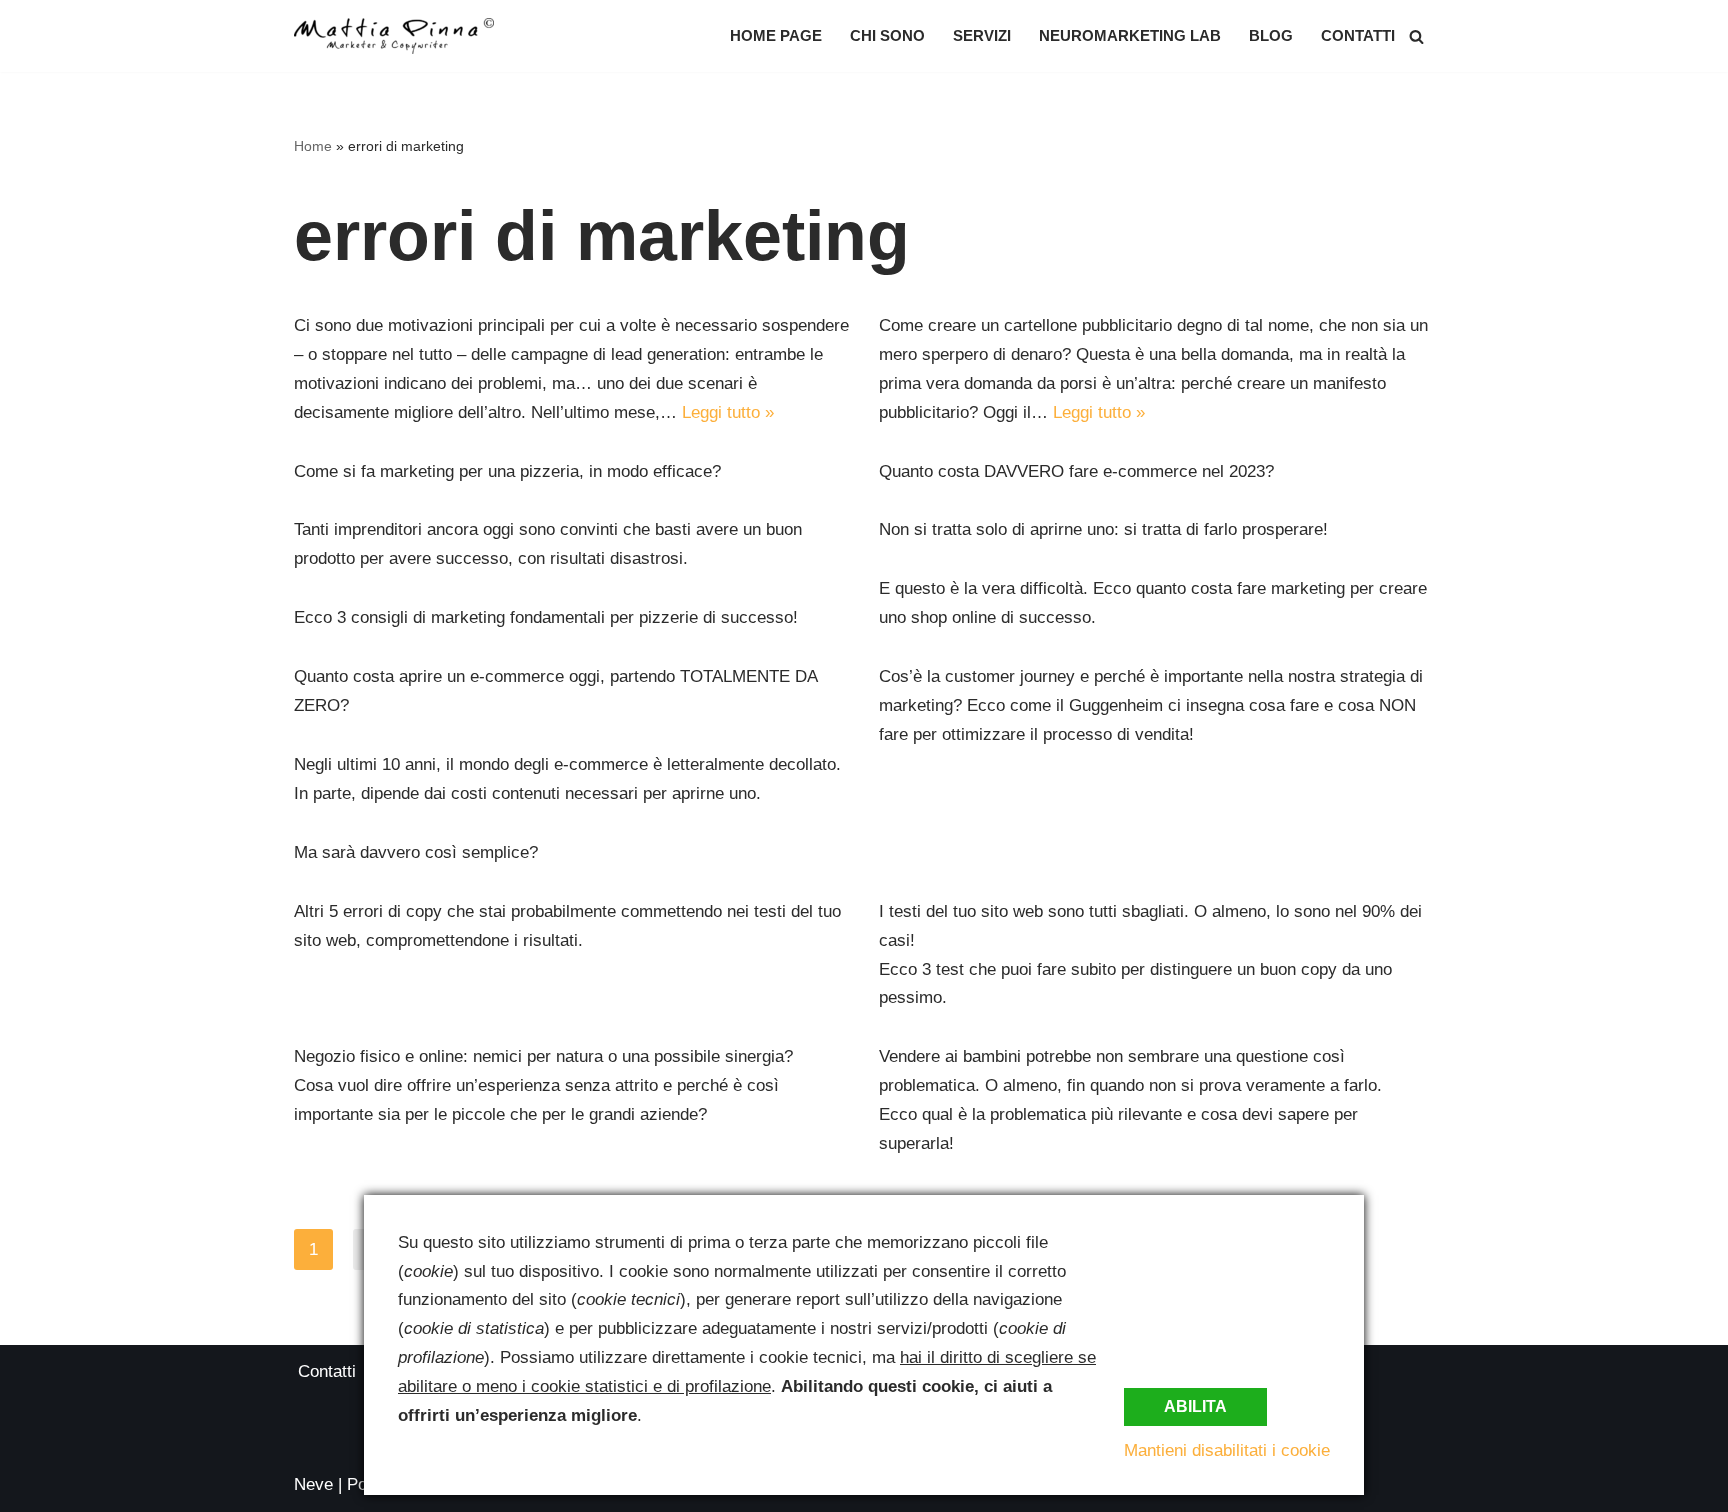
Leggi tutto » (728, 412)
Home (313, 146)
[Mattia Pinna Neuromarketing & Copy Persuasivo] (394, 36)
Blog (1271, 35)
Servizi (982, 35)
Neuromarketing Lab (1130, 35)
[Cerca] (1416, 36)
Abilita (1195, 1406)
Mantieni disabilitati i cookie (1227, 1450)
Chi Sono (887, 35)
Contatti (1358, 35)
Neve (313, 1484)
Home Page (776, 35)
